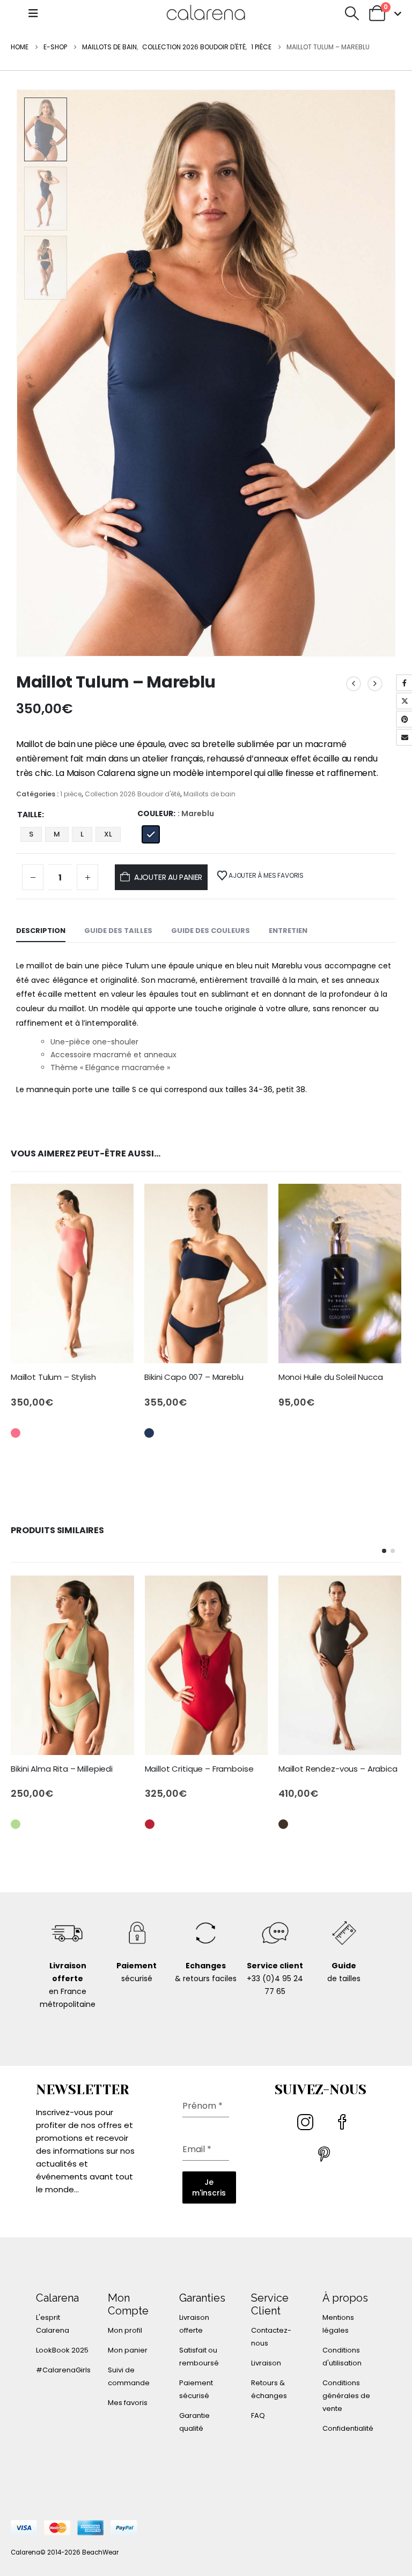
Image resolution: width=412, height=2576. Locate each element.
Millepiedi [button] (16, 1824)
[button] (33, 13)
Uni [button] (16, 1848)
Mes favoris (128, 2403)
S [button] (31, 834)
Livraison (266, 2363)
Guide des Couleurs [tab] (211, 931)
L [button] (82, 834)
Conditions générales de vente (346, 2396)
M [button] (57, 834)
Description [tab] (41, 931)
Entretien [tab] (288, 931)
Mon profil (125, 2330)
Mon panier (128, 2350)
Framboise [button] (150, 1824)
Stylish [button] (16, 1433)
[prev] (354, 684)
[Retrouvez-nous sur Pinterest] (325, 2159)
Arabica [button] (283, 1824)
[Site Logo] (206, 13)
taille (30, 815)
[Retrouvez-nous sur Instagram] (307, 2126)
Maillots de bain (209, 794)
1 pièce (71, 794)
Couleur (155, 813)
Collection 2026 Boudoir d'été (133, 794)
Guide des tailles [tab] (118, 931)
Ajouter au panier (168, 877)
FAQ (258, 2416)
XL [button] (108, 834)
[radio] (151, 834)
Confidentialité (348, 2428)
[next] (375, 684)
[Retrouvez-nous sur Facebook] (344, 2126)
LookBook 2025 (62, 2350)
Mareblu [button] (149, 1433)
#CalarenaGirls (63, 2370)
